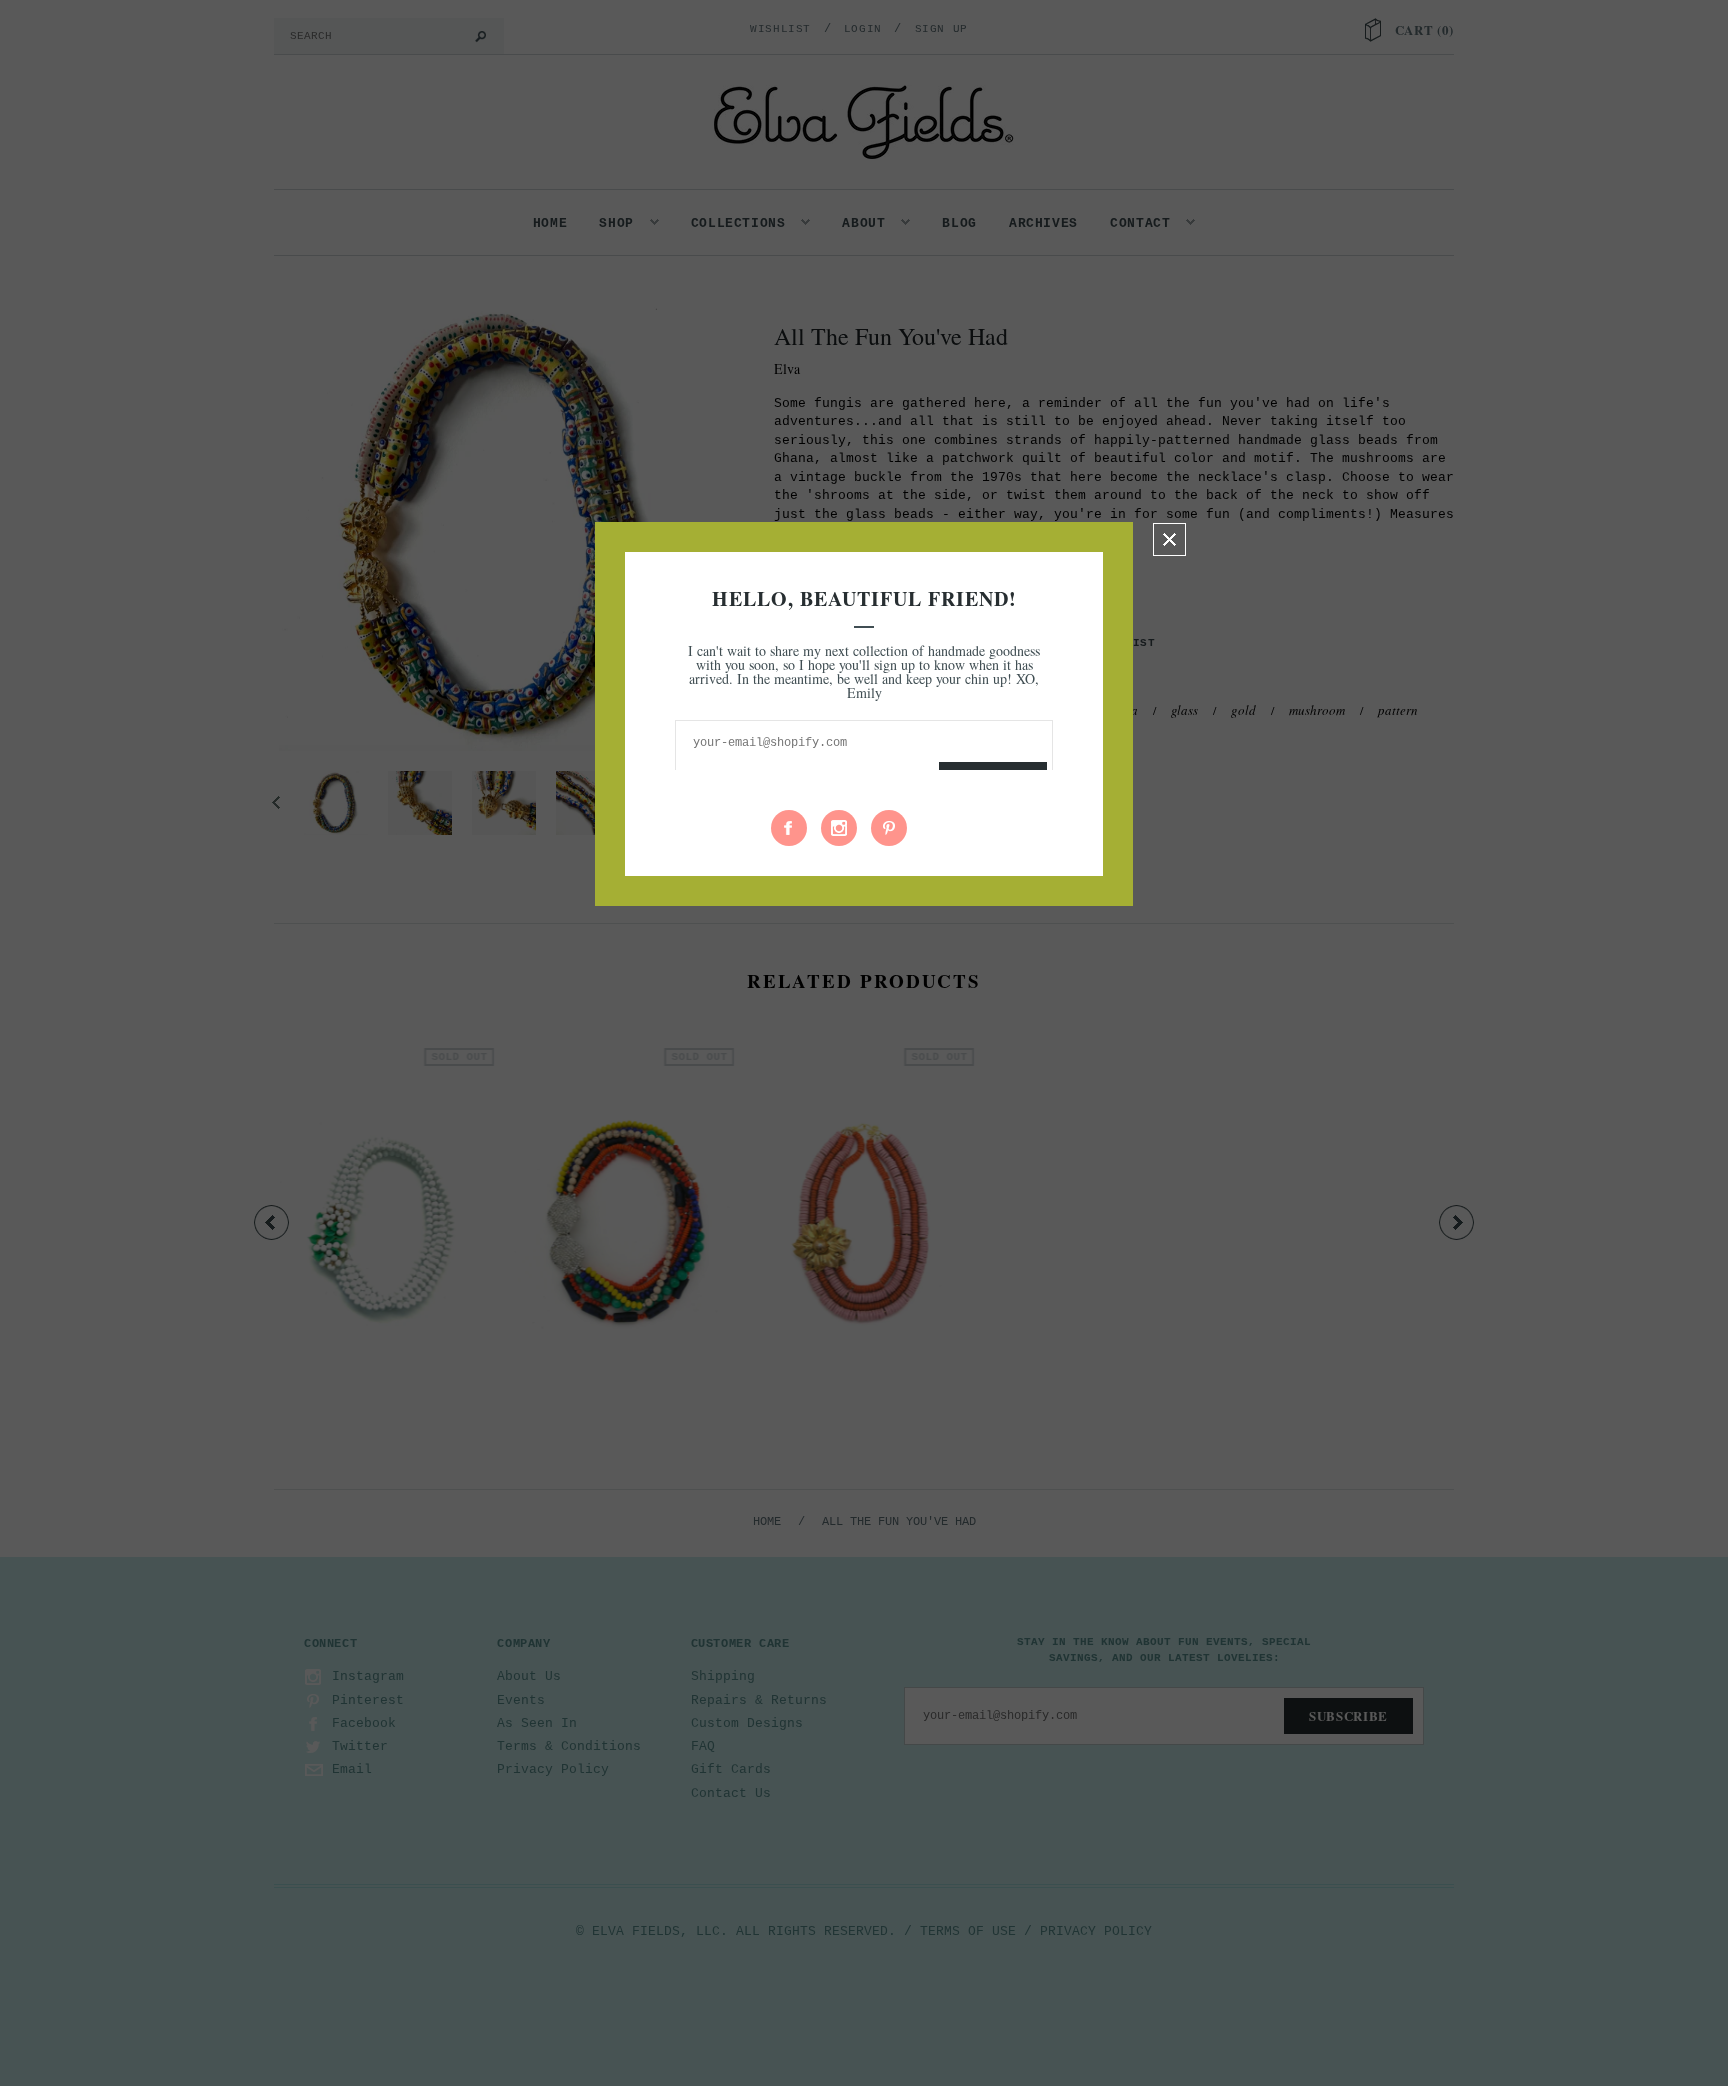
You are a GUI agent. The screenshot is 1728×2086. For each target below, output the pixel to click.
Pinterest (889, 828)
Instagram (839, 828)
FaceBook (789, 828)
